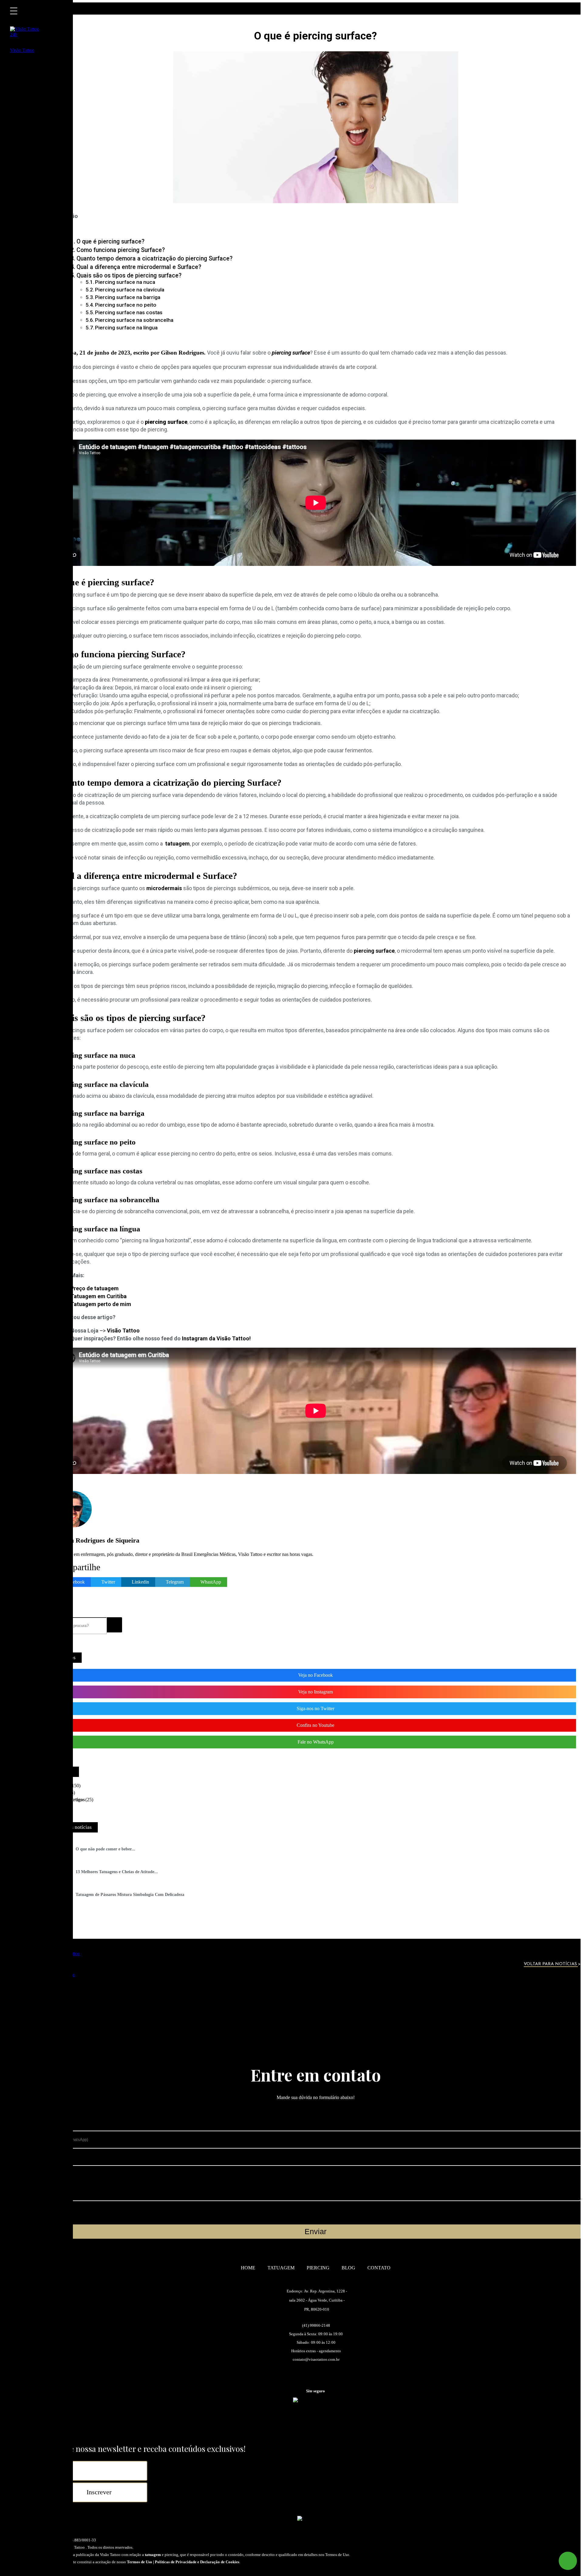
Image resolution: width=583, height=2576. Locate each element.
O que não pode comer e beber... (105, 1849)
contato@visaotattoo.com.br (316, 2359)
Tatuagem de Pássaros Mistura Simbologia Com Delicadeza (130, 1895)
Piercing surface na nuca (125, 282)
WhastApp (211, 1582)
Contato (379, 2268)
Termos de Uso (140, 2562)
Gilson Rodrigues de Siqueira (97, 1540)
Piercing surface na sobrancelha (134, 320)
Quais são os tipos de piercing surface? (129, 276)
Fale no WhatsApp (316, 1742)
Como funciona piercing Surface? (121, 250)
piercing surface (374, 951)
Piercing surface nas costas (129, 312)
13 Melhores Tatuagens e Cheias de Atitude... (117, 1872)
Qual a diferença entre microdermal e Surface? (139, 267)
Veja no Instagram (315, 1692)
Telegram (175, 1582)
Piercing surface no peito (126, 305)
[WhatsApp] (568, 2561)
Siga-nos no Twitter (315, 1708)
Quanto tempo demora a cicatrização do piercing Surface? (155, 259)
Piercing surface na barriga (128, 297)
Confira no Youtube (315, 1725)
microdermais (164, 888)
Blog (348, 2268)
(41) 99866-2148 (316, 2325)
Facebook (75, 1582)
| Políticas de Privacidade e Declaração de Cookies (196, 2562)
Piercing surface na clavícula (130, 290)
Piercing (318, 2268)
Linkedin (140, 1582)
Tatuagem (281, 2268)
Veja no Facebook (315, 1675)
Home (248, 2268)
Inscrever (99, 2492)
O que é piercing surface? (111, 242)
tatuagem (176, 844)
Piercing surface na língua (126, 328)
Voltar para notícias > (552, 1964)
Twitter (108, 1582)
